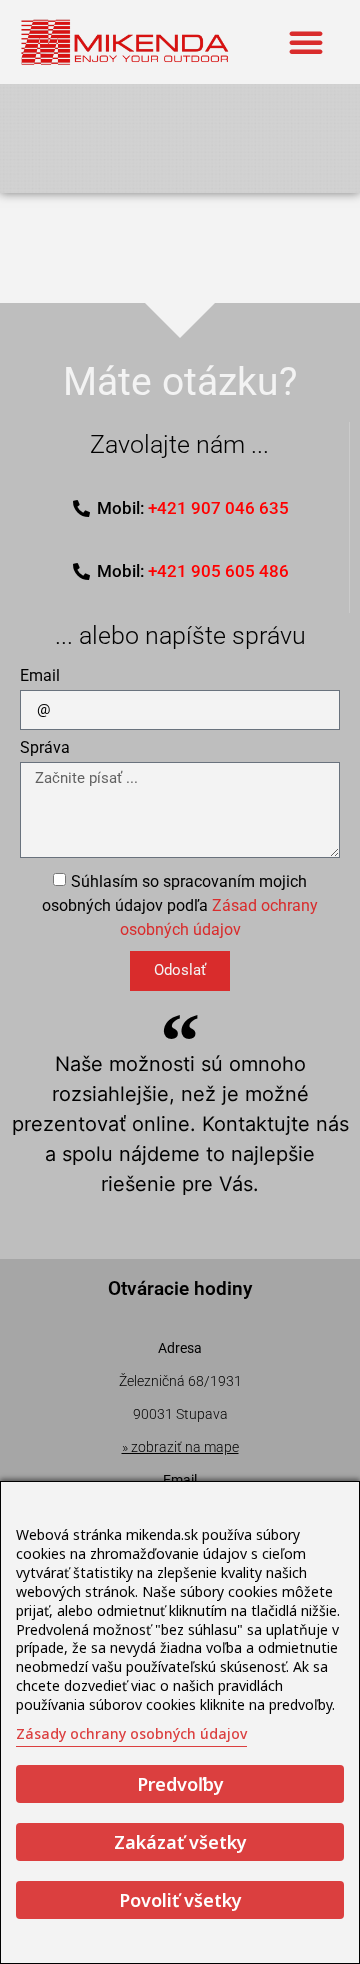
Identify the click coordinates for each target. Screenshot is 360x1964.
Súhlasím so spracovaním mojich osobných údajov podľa (180, 904)
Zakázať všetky (180, 1842)
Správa (45, 748)
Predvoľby (180, 1784)
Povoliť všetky (180, 1900)
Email (40, 676)
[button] (306, 42)
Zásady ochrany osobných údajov (131, 1733)
